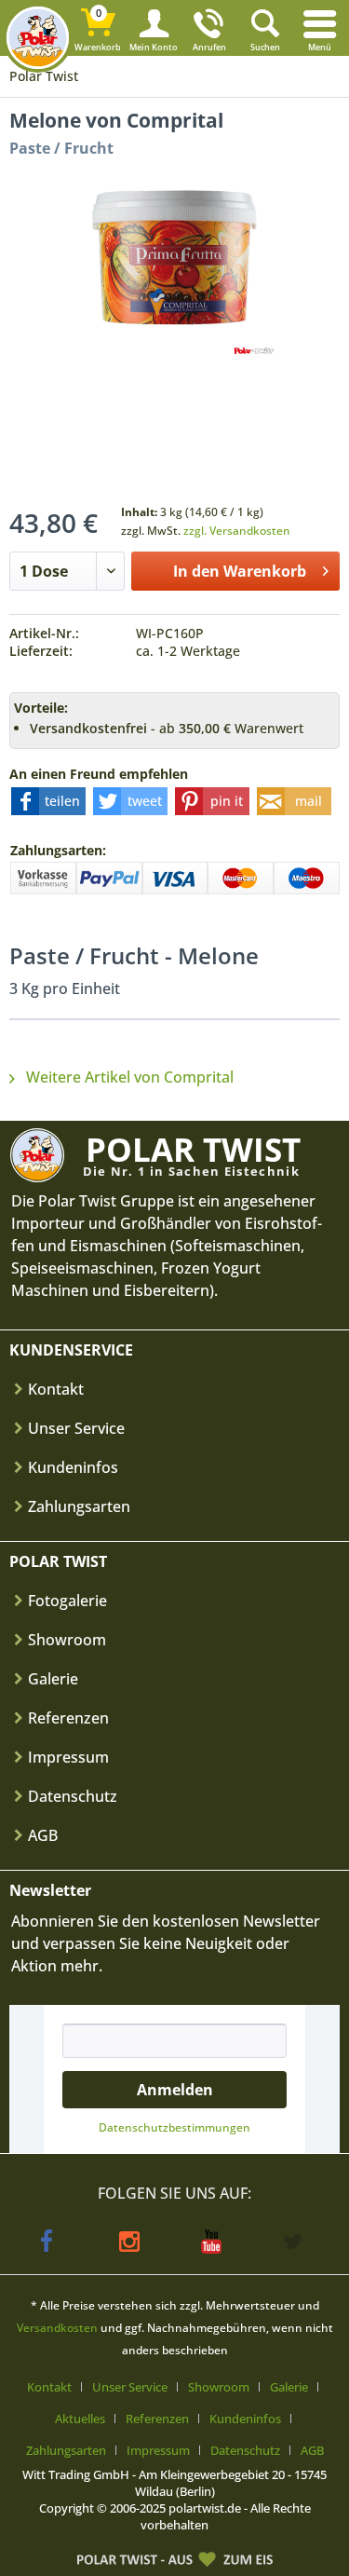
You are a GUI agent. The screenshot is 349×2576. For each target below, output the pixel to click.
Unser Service (76, 1428)
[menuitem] (321, 28)
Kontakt (56, 1389)
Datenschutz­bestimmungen (174, 2127)
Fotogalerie (67, 1601)
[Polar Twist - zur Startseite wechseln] (38, 38)
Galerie (53, 1679)
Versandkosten (57, 2328)
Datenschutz (73, 1796)
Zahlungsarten (79, 1506)
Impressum (68, 1757)
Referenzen (68, 1718)
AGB (43, 1835)
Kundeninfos (73, 1467)
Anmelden (175, 2090)
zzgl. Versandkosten (237, 531)
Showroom (67, 1640)
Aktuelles (80, 2419)
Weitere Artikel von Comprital (128, 1077)
